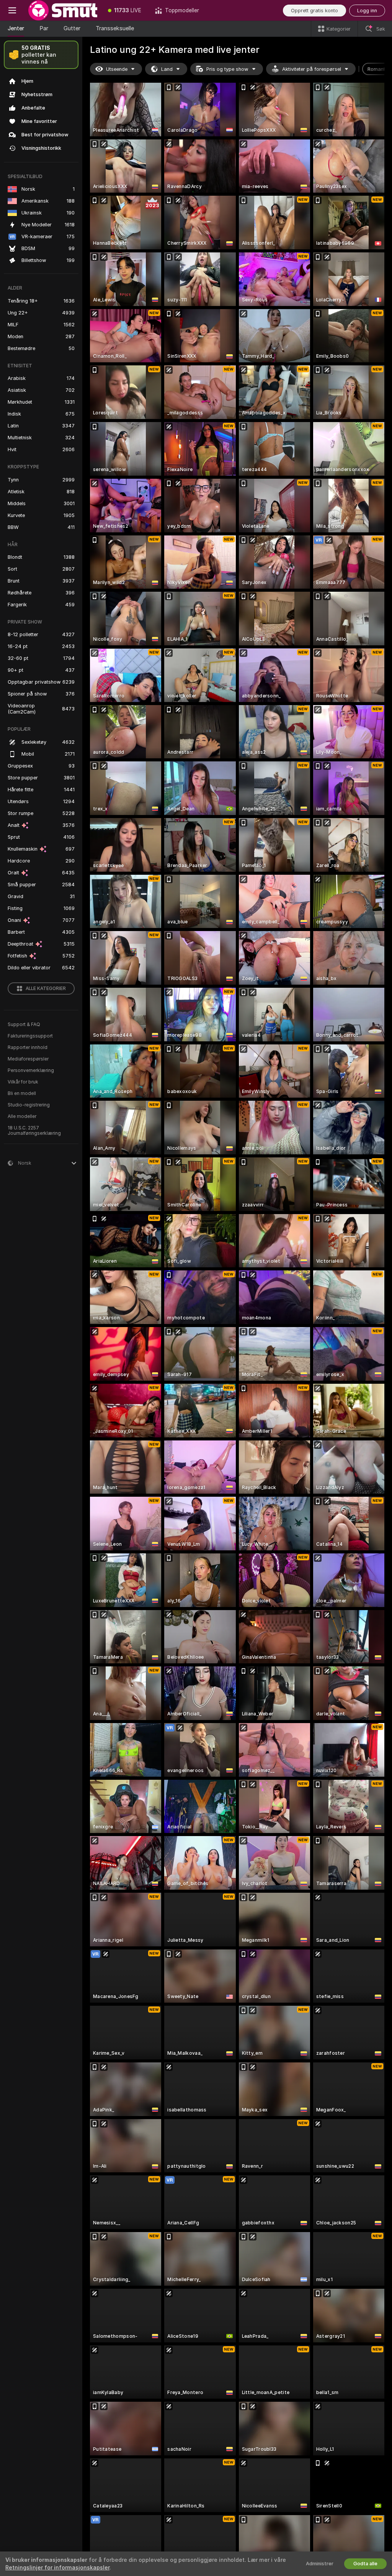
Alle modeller (22, 1116)
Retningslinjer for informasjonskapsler (57, 2568)
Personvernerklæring (31, 1070)
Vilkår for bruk (23, 1082)
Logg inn (367, 11)
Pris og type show (227, 69)
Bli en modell (22, 1093)
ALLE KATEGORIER (46, 989)
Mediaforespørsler (28, 1059)
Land (167, 69)
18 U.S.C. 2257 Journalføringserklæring (34, 1131)
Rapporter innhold (28, 1047)
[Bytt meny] (12, 10)
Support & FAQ (24, 1025)
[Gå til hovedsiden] (63, 10)
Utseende (117, 69)
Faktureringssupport (30, 1036)
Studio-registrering (29, 1105)
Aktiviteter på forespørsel (312, 69)
